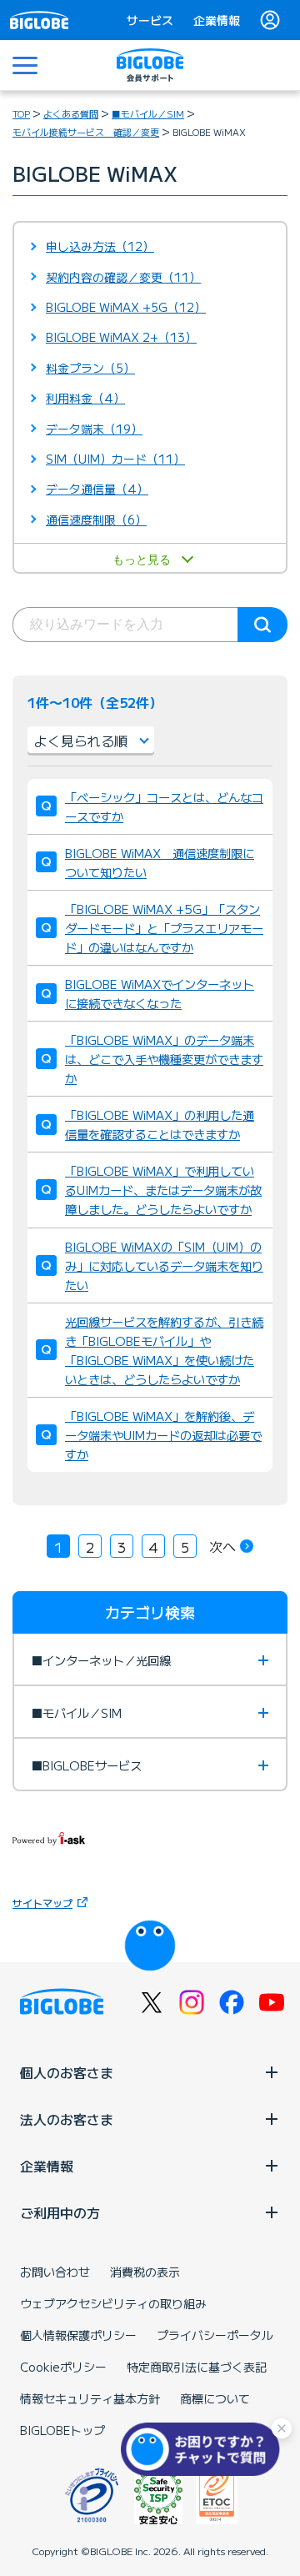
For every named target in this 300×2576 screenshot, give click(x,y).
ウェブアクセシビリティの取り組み (113, 2303)
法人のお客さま (67, 2119)
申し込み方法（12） (100, 246)
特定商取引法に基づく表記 (197, 2367)
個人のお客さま (67, 2072)
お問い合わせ (55, 2272)
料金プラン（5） (90, 368)
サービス (150, 20)
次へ (222, 1546)
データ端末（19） (94, 429)
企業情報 (217, 20)
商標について (215, 2398)
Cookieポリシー (63, 2367)
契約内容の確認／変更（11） (123, 277)
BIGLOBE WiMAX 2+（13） (121, 337)
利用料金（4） (85, 398)
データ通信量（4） (97, 489)
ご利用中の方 (60, 2212)
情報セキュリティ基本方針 (90, 2398)
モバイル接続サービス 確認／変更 (86, 132)
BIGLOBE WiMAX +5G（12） (126, 307)
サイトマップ (42, 1903)
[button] (204, 2449)
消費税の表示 (145, 2272)
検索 (262, 625)
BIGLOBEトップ (62, 2430)
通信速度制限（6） (96, 520)
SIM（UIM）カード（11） (115, 459)
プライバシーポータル (215, 2335)
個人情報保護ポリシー (78, 2335)
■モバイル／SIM (148, 113)
